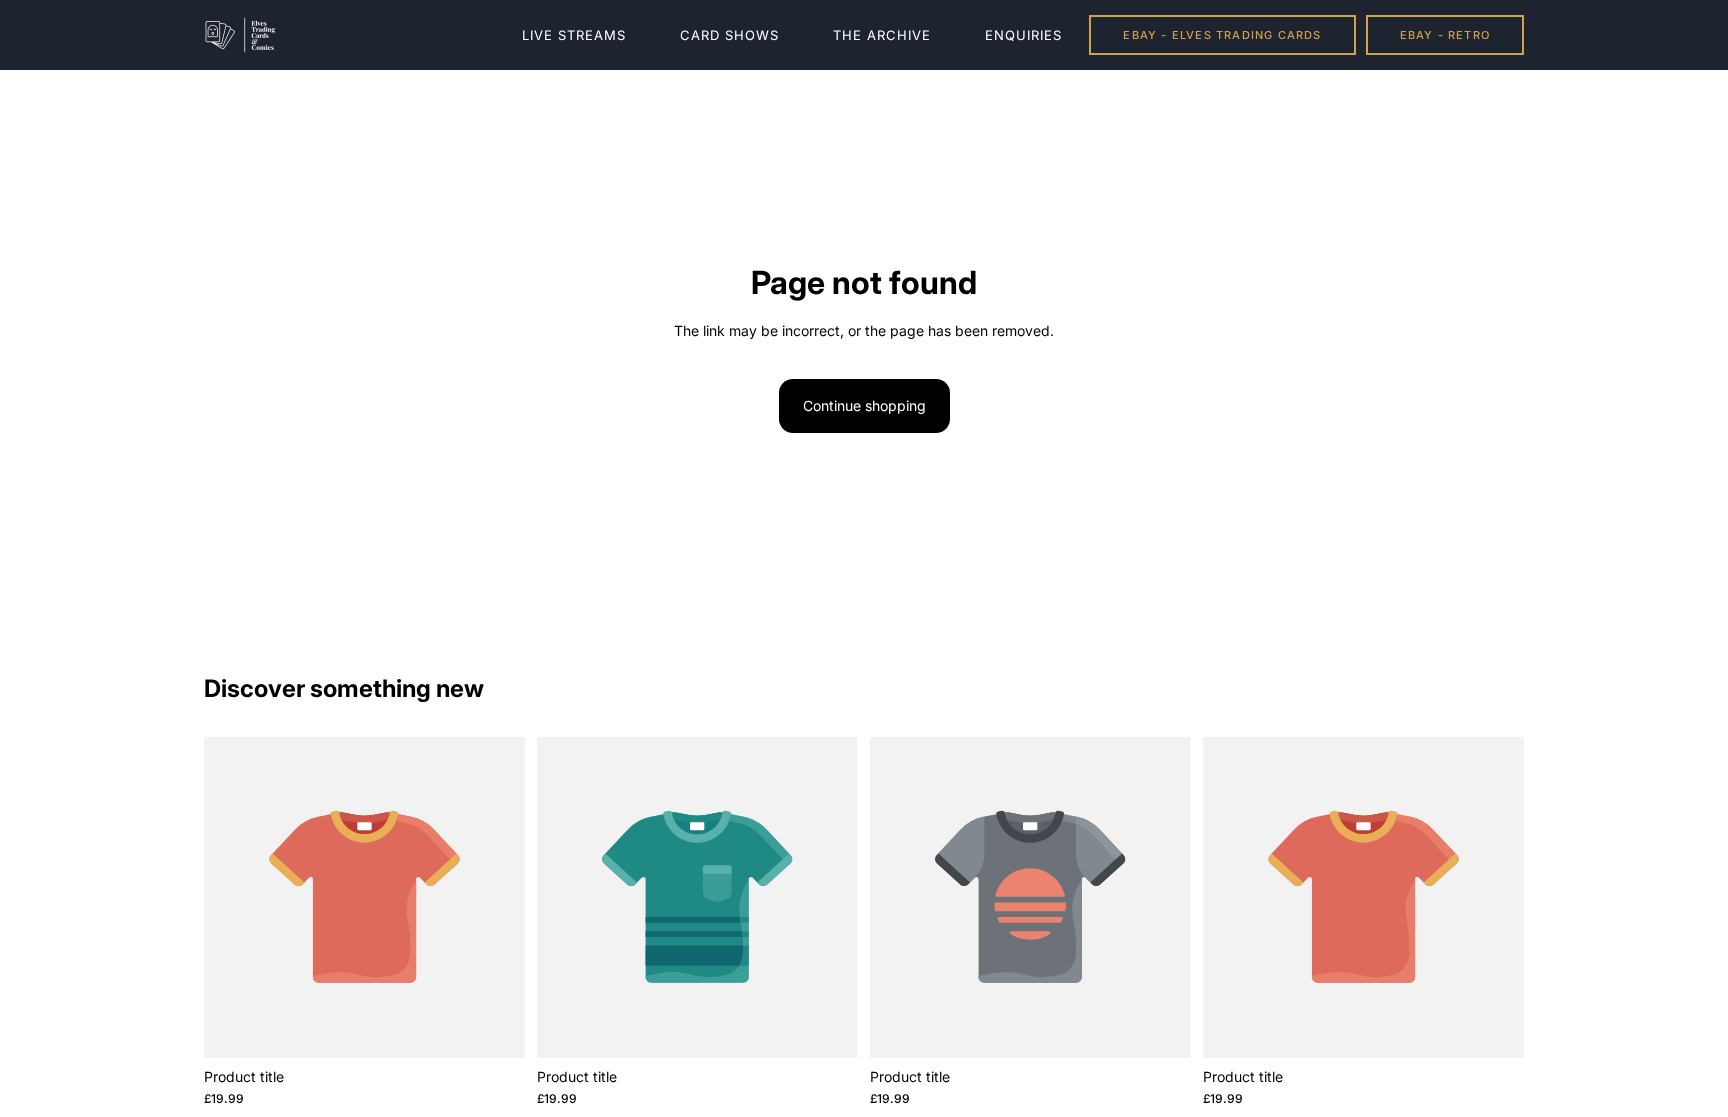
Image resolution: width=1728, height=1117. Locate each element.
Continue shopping (864, 405)
